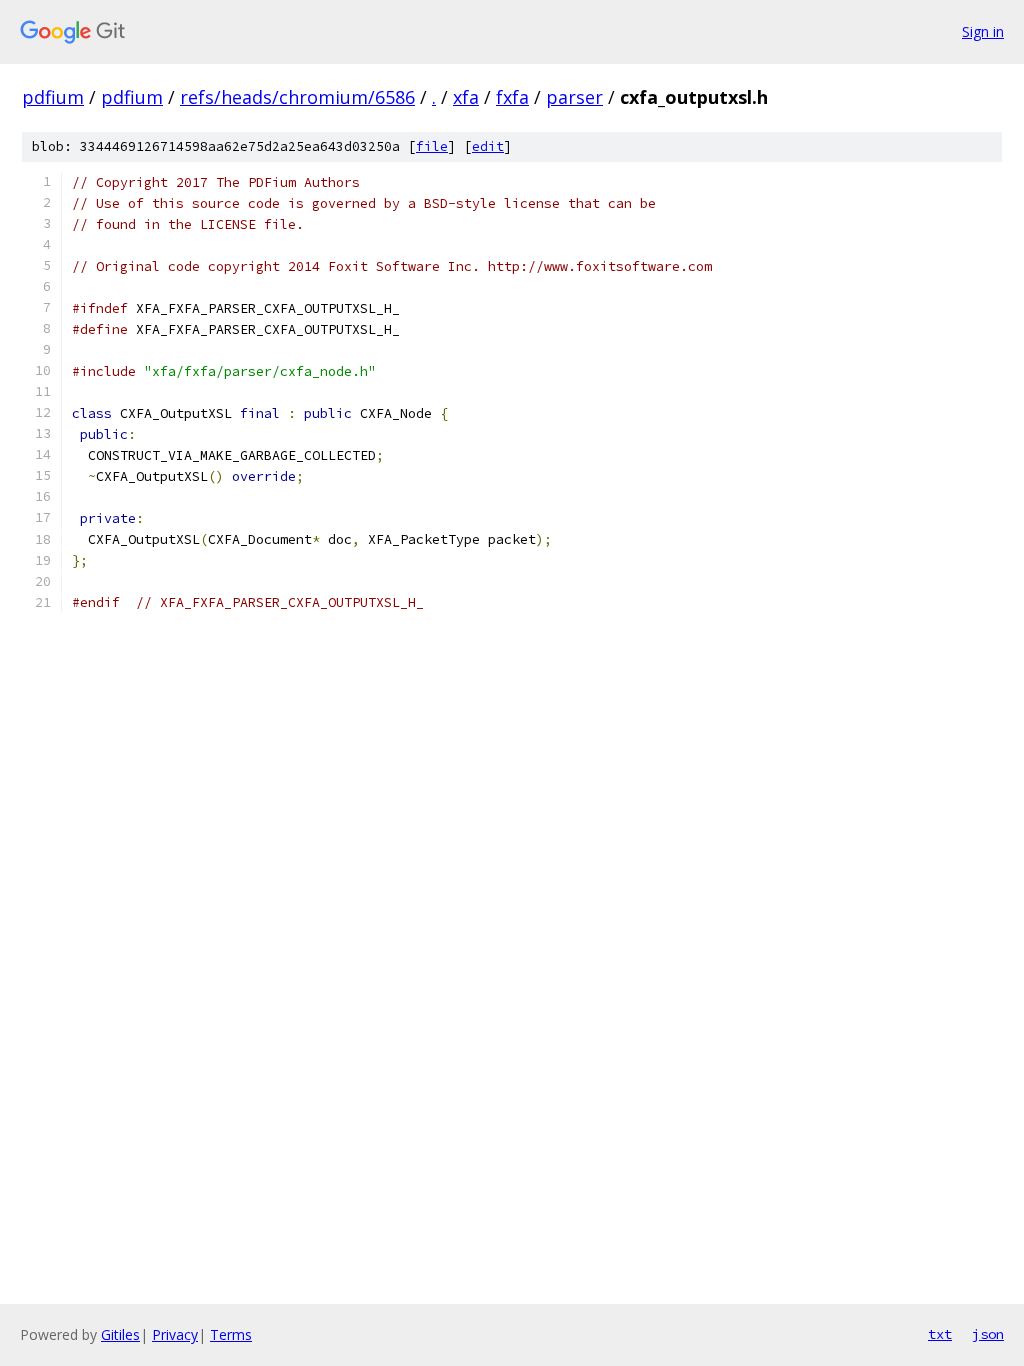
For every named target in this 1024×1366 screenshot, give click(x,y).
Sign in (983, 31)
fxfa (512, 97)
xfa (466, 97)
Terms (231, 1334)
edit (488, 146)
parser (574, 97)
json (988, 1334)
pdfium (53, 97)
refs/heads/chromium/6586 (297, 97)
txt (940, 1334)
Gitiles (120, 1334)
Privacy (175, 1334)
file (432, 146)
